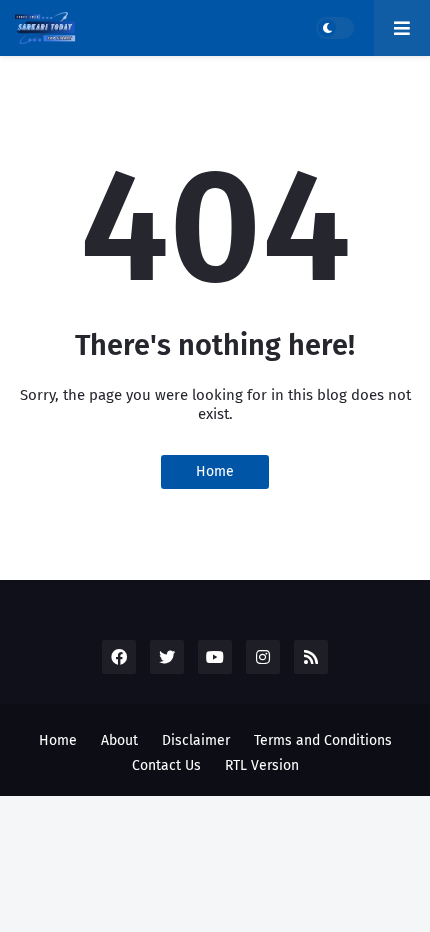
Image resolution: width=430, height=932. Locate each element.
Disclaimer (196, 740)
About (119, 740)
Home (215, 471)
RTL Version (262, 765)
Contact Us (166, 765)
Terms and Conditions (323, 740)
